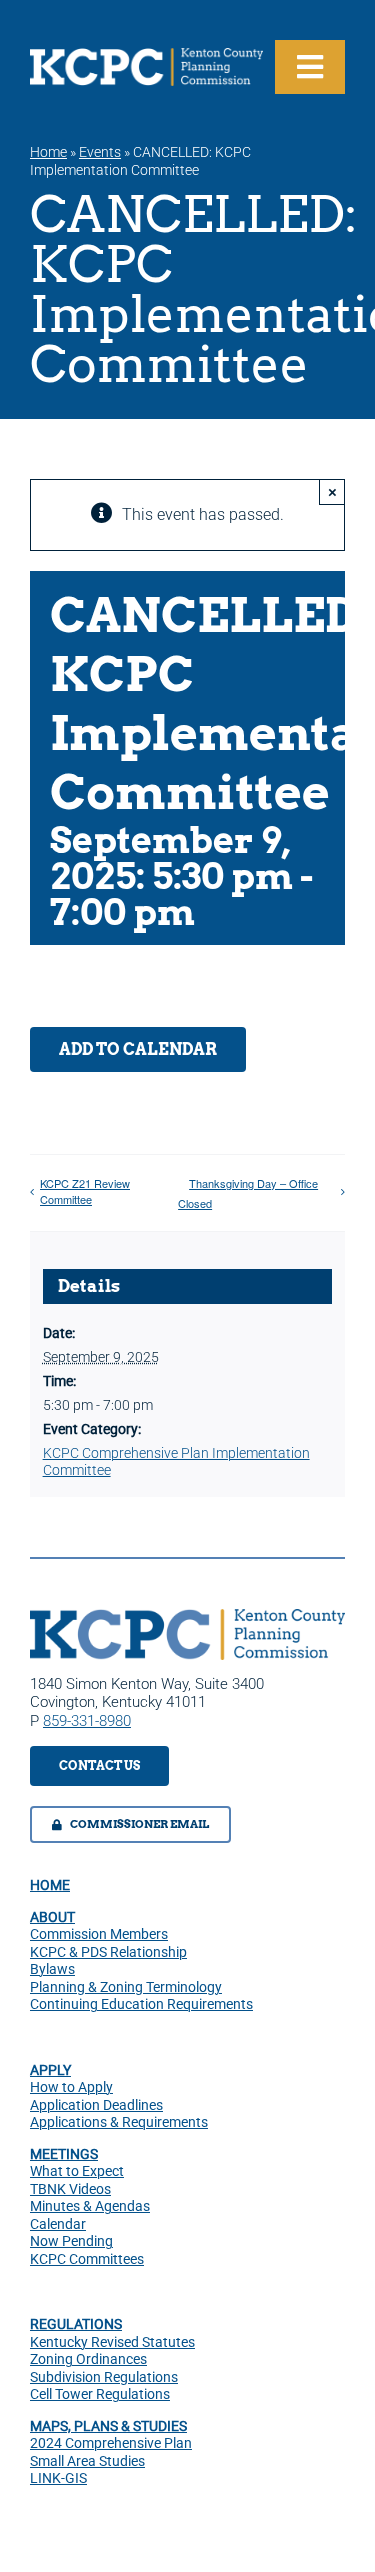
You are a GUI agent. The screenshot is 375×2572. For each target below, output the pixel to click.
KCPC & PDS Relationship (108, 1952)
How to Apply (71, 2087)
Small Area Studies (87, 2461)
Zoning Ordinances (88, 2359)
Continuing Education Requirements (141, 2004)
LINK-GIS (58, 2478)
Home (48, 152)
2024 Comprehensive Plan (111, 2443)
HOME (50, 1885)
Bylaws (52, 1969)
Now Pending (71, 2241)
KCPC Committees (87, 2259)
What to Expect (77, 2171)
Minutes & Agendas (90, 2206)
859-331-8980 (87, 1721)
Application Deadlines (96, 2105)
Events (100, 152)
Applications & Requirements (119, 2122)
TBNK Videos (70, 2189)
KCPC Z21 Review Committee (85, 1191)
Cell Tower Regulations (100, 2394)
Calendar (58, 2224)
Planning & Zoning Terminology (126, 1987)
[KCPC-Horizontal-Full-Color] (187, 1616)
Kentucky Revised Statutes (112, 2342)
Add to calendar (138, 1049)
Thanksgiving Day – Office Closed (248, 1193)
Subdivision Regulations (104, 2377)
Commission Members (99, 1934)
